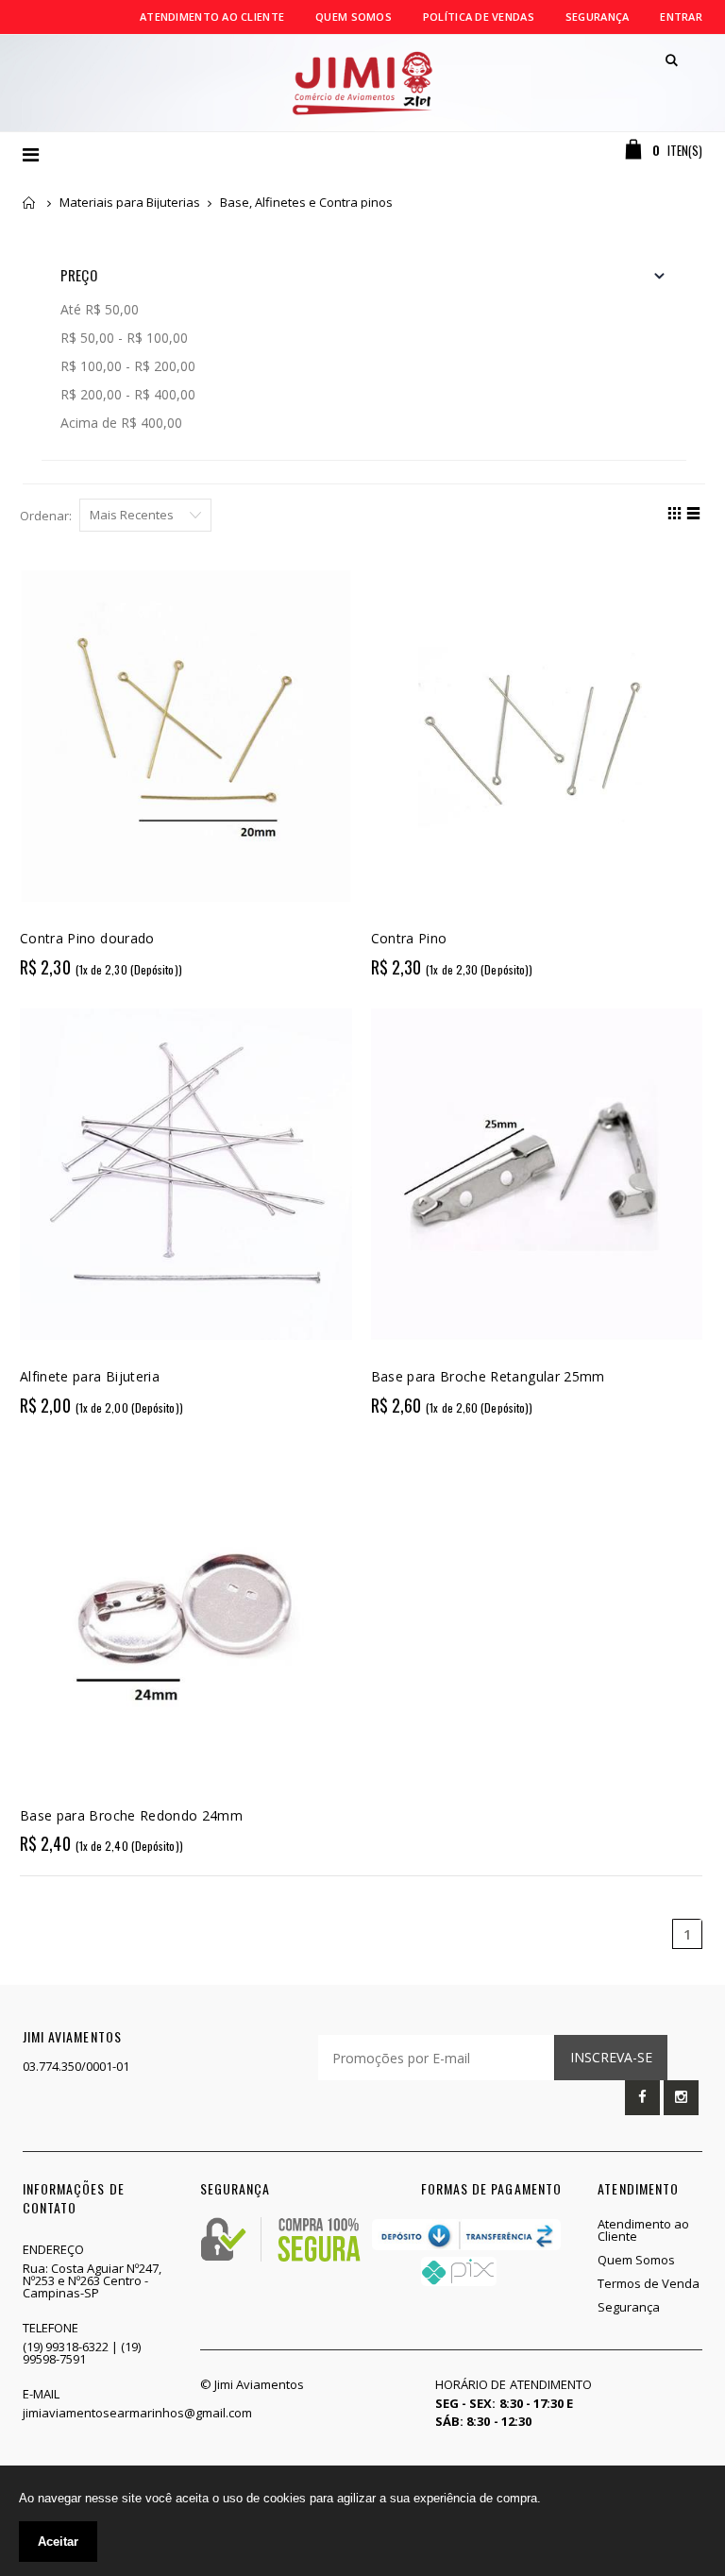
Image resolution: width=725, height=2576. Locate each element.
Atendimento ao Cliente (212, 17)
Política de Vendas (479, 17)
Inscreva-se (611, 2057)
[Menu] (31, 154)
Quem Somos (354, 17)
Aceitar (58, 2542)
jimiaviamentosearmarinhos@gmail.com (137, 2413)
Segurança (597, 17)
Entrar (681, 17)
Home (30, 203)
